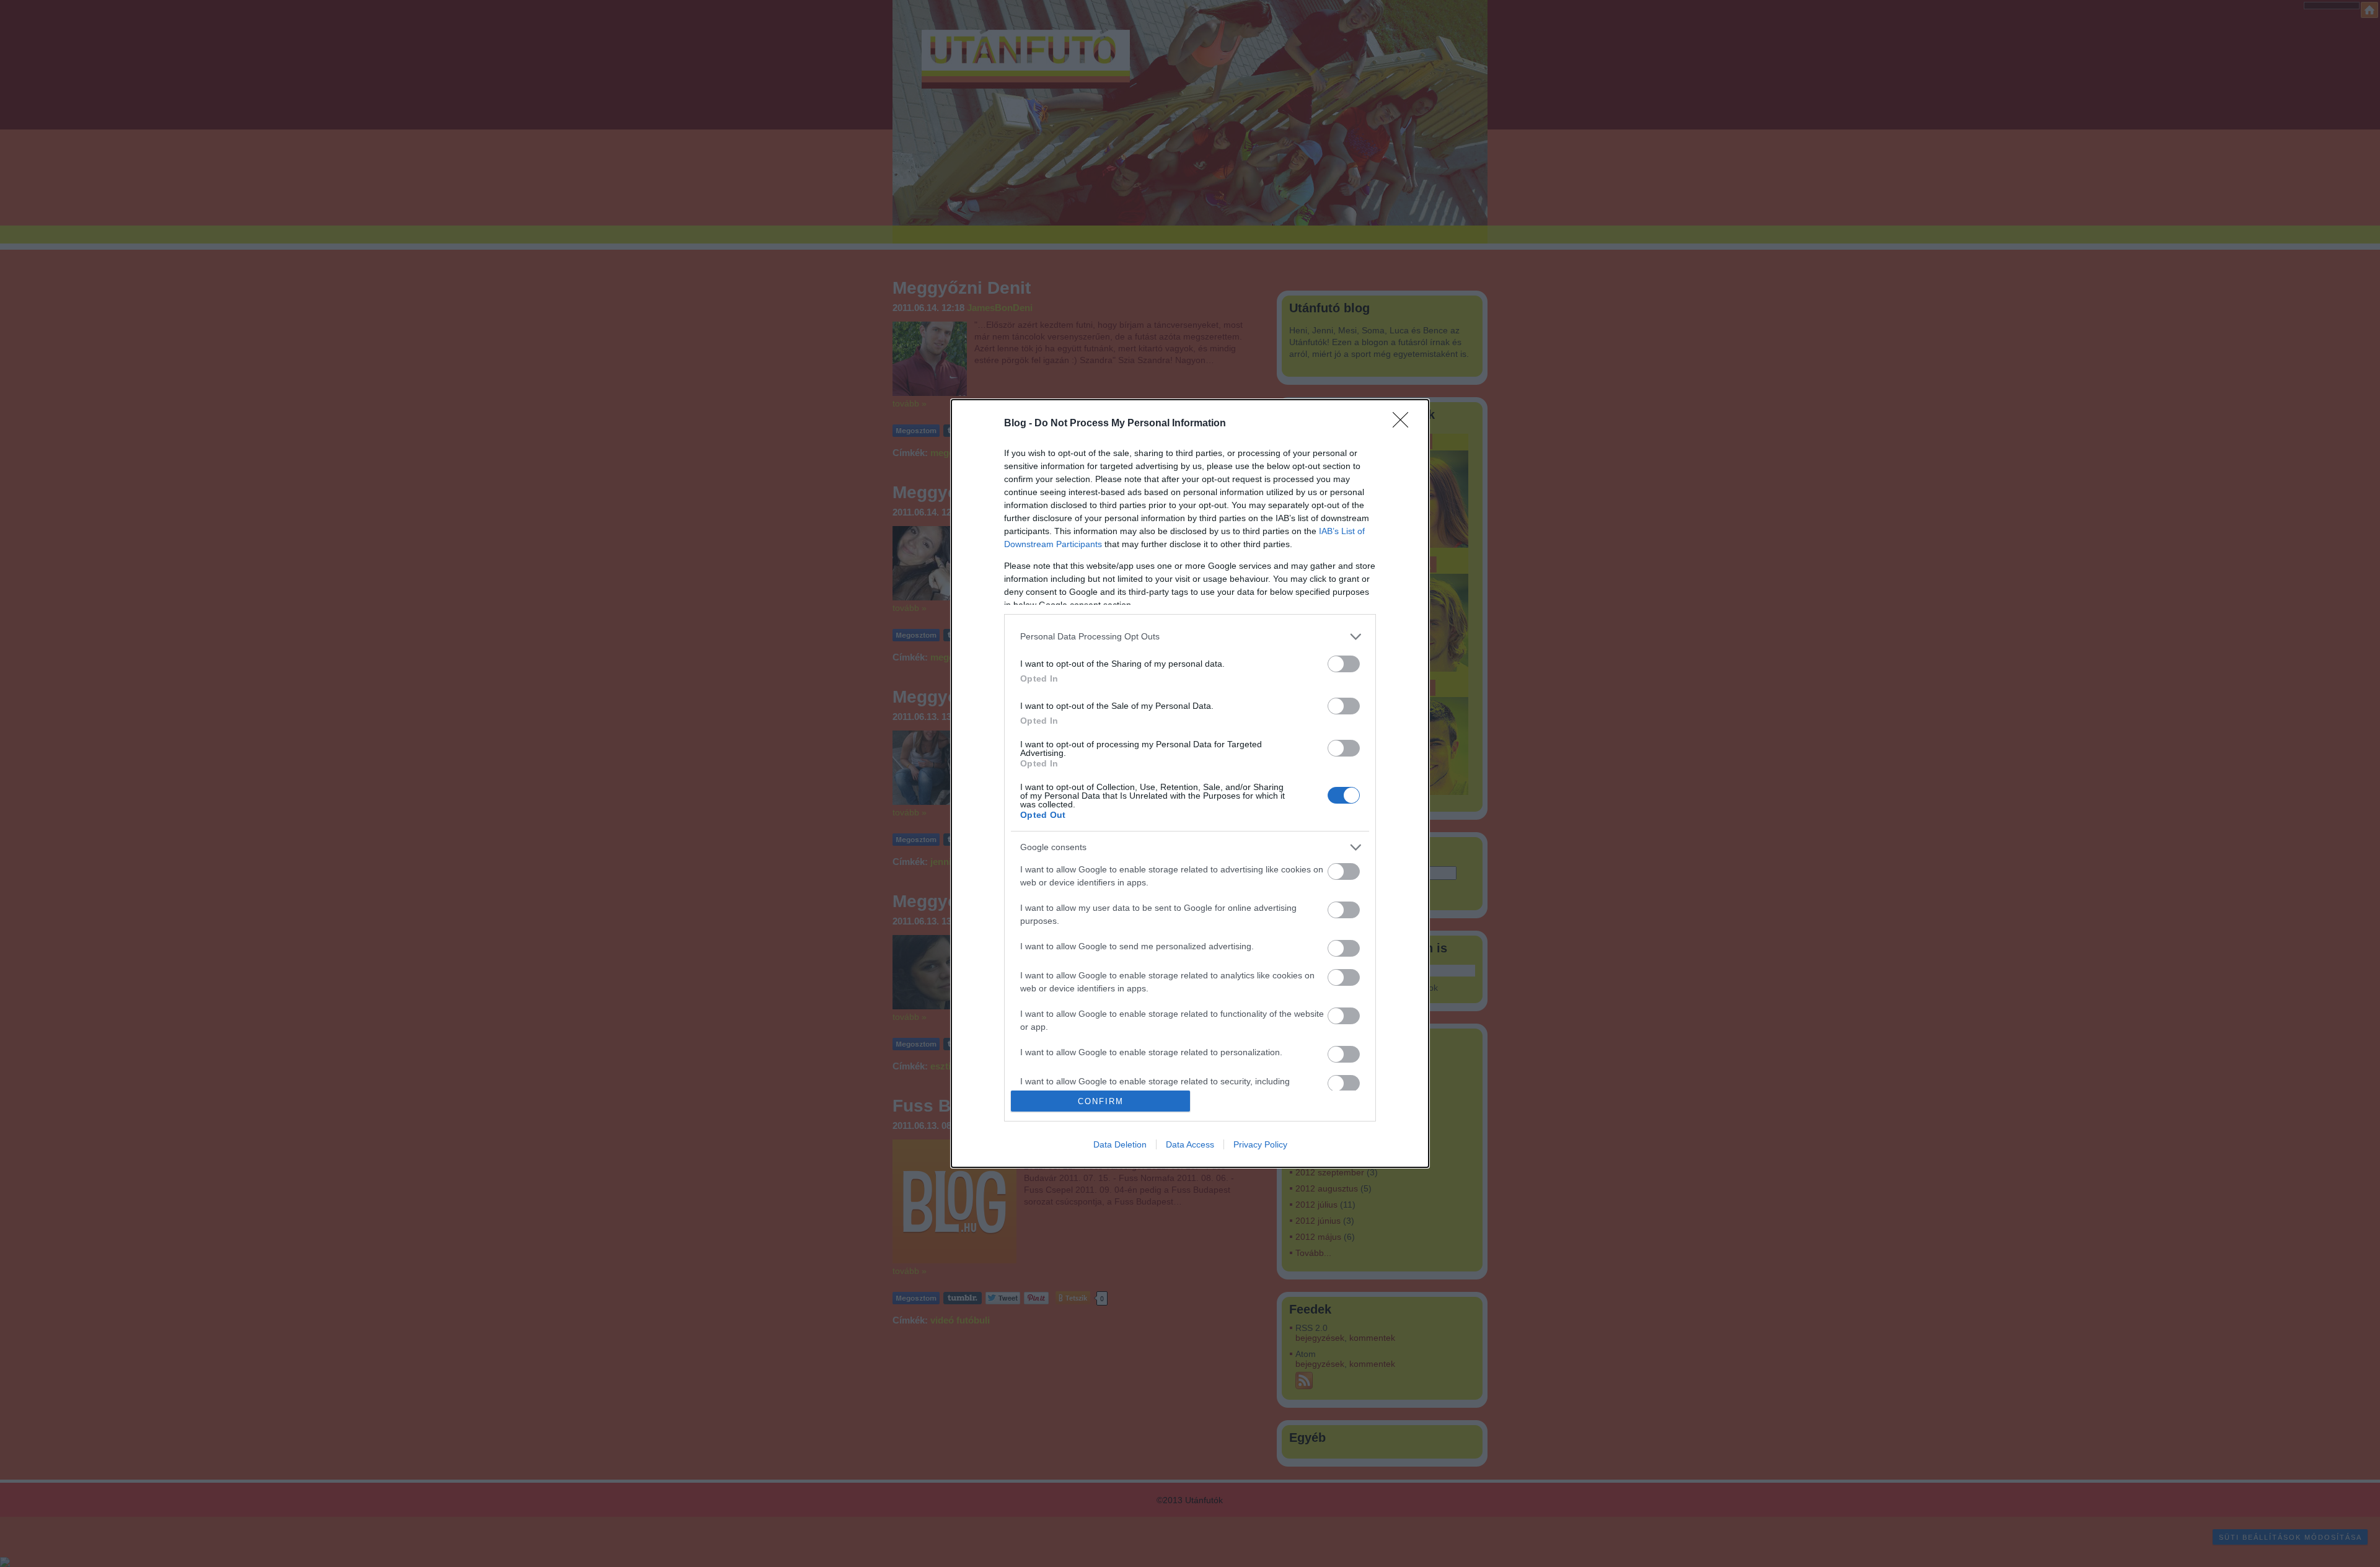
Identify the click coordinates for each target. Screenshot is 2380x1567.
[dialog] (1190, 784)
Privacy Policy (1260, 1144)
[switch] (1344, 664)
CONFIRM (1101, 1101)
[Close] (1404, 424)
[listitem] (1190, 637)
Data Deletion (1120, 1144)
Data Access (1190, 1144)
